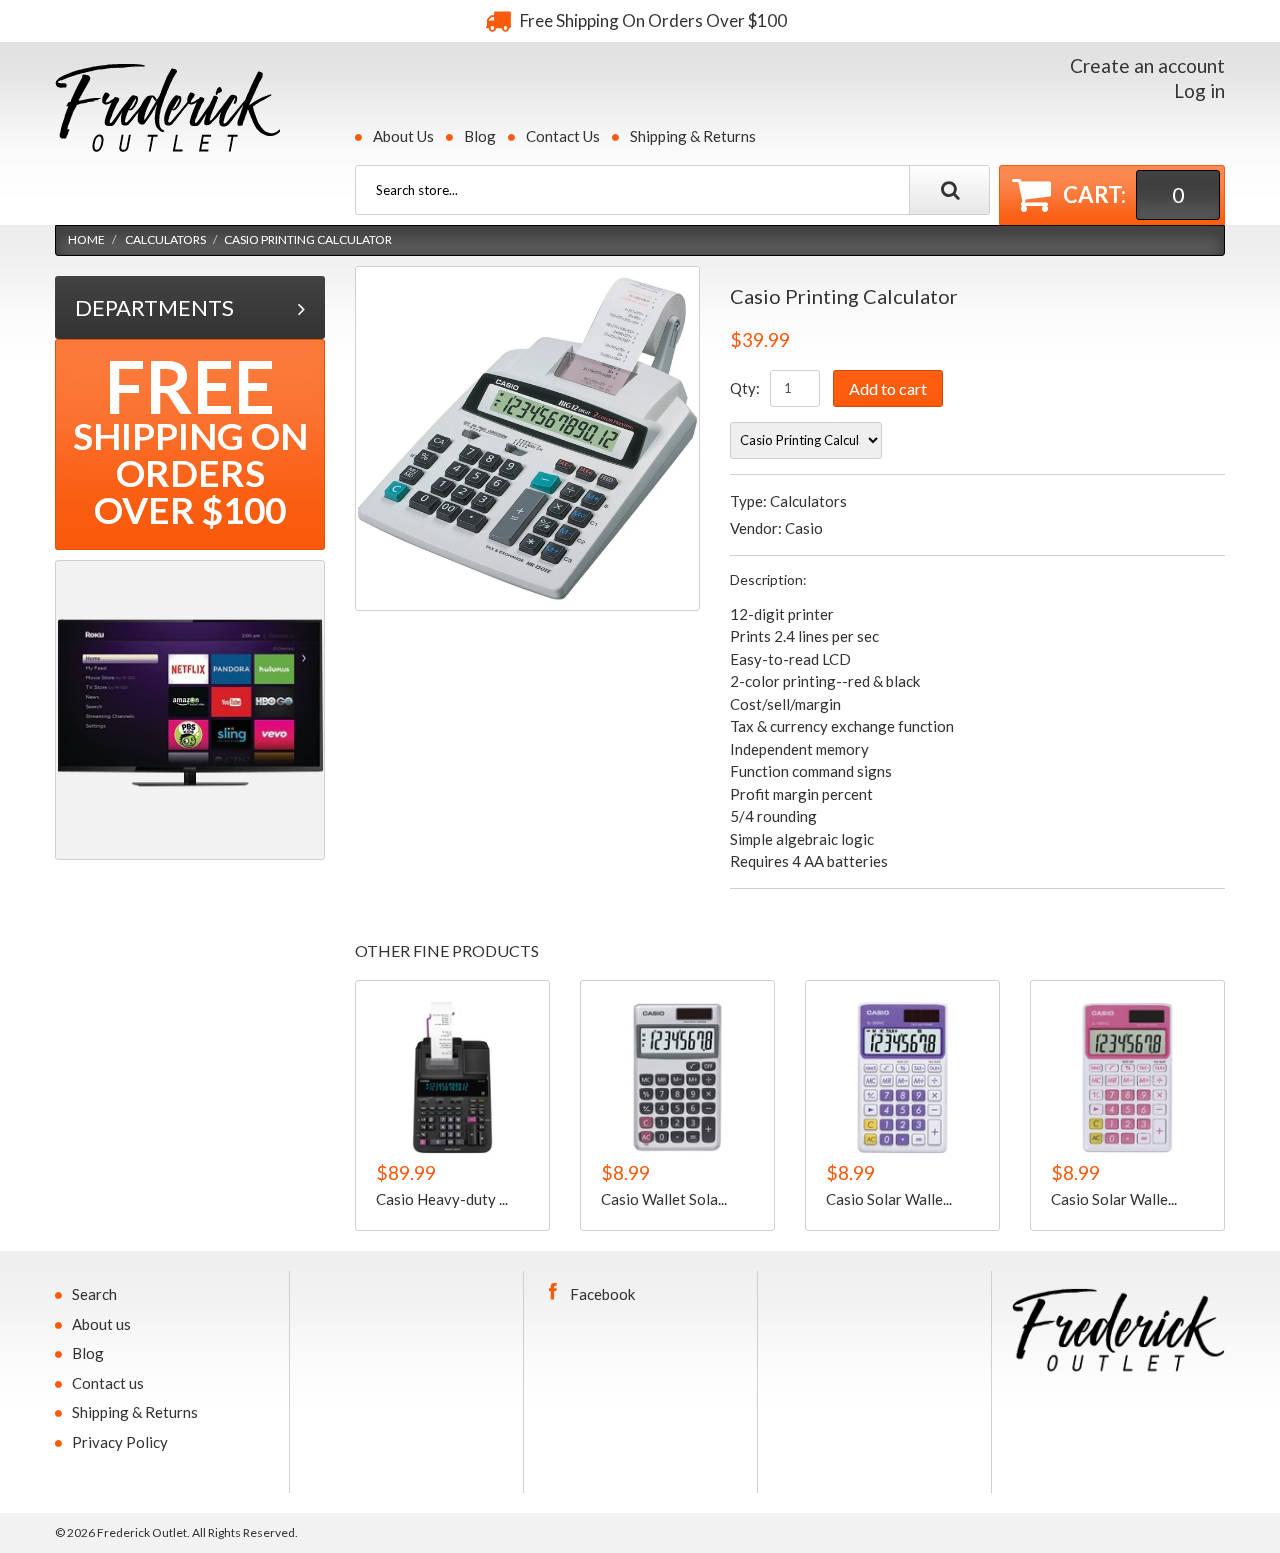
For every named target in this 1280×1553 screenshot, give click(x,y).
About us (101, 1324)
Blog (480, 136)
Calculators (165, 239)
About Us (403, 136)
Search (94, 1294)
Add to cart (888, 388)
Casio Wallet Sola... (664, 1199)
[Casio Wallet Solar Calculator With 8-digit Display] (677, 1077)
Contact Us (563, 136)
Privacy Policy (120, 1442)
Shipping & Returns (693, 136)
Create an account (1147, 65)
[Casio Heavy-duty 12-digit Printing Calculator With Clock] (452, 1077)
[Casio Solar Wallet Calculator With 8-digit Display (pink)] (1127, 1077)
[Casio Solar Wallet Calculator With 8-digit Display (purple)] (902, 1077)
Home (86, 239)
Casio (804, 528)
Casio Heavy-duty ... (442, 1199)
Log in (1199, 90)
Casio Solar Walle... (889, 1199)
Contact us (108, 1383)
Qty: (745, 388)
